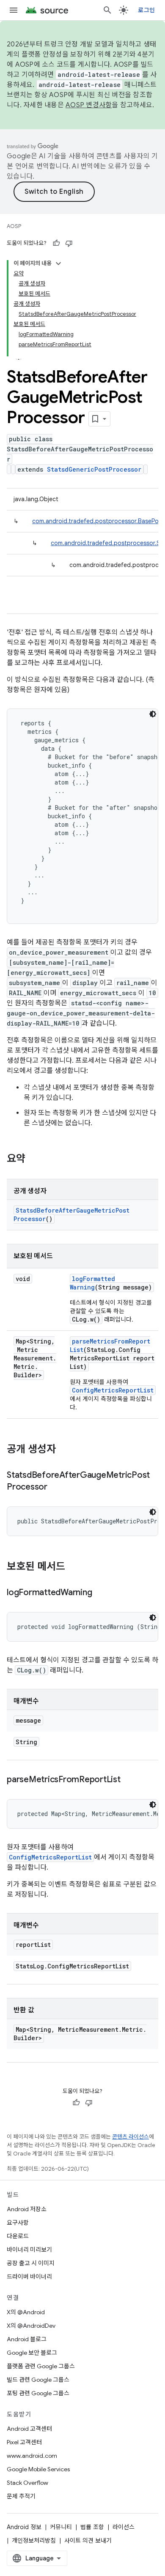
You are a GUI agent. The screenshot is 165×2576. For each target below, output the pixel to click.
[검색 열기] (107, 10)
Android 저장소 (27, 2209)
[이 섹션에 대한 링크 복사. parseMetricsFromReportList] (129, 1780)
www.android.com (32, 2456)
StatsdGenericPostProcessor (94, 469)
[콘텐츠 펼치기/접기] (58, 263)
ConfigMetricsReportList (113, 1390)
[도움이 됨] (56, 243)
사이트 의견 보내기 (88, 2541)
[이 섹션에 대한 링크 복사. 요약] (34, 1159)
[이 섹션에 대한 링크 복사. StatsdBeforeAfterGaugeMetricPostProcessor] (56, 1488)
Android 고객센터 (29, 2429)
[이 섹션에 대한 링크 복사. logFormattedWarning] (100, 1593)
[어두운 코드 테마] (153, 714)
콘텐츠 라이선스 (131, 2137)
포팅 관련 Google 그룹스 (38, 2393)
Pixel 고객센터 (24, 2442)
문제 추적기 (21, 2496)
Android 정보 (24, 2527)
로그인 (146, 10)
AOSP (14, 226)
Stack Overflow (27, 2483)
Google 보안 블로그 (32, 2353)
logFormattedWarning (92, 1283)
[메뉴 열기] (14, 10)
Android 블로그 (27, 2339)
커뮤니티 (61, 2527)
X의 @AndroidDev (31, 2326)
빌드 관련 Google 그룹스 (38, 2380)
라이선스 (124, 2527)
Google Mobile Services (38, 2469)
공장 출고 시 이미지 (31, 2263)
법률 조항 (92, 2527)
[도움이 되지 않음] (69, 243)
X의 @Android (26, 2312)
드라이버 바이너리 (29, 2277)
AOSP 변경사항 (89, 105)
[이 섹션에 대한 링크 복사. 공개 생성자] (64, 1450)
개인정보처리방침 (34, 2541)
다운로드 (18, 2236)
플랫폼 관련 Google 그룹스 (41, 2366)
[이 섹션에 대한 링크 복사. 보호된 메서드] (74, 1567)
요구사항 (18, 2223)
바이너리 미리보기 (29, 2250)
